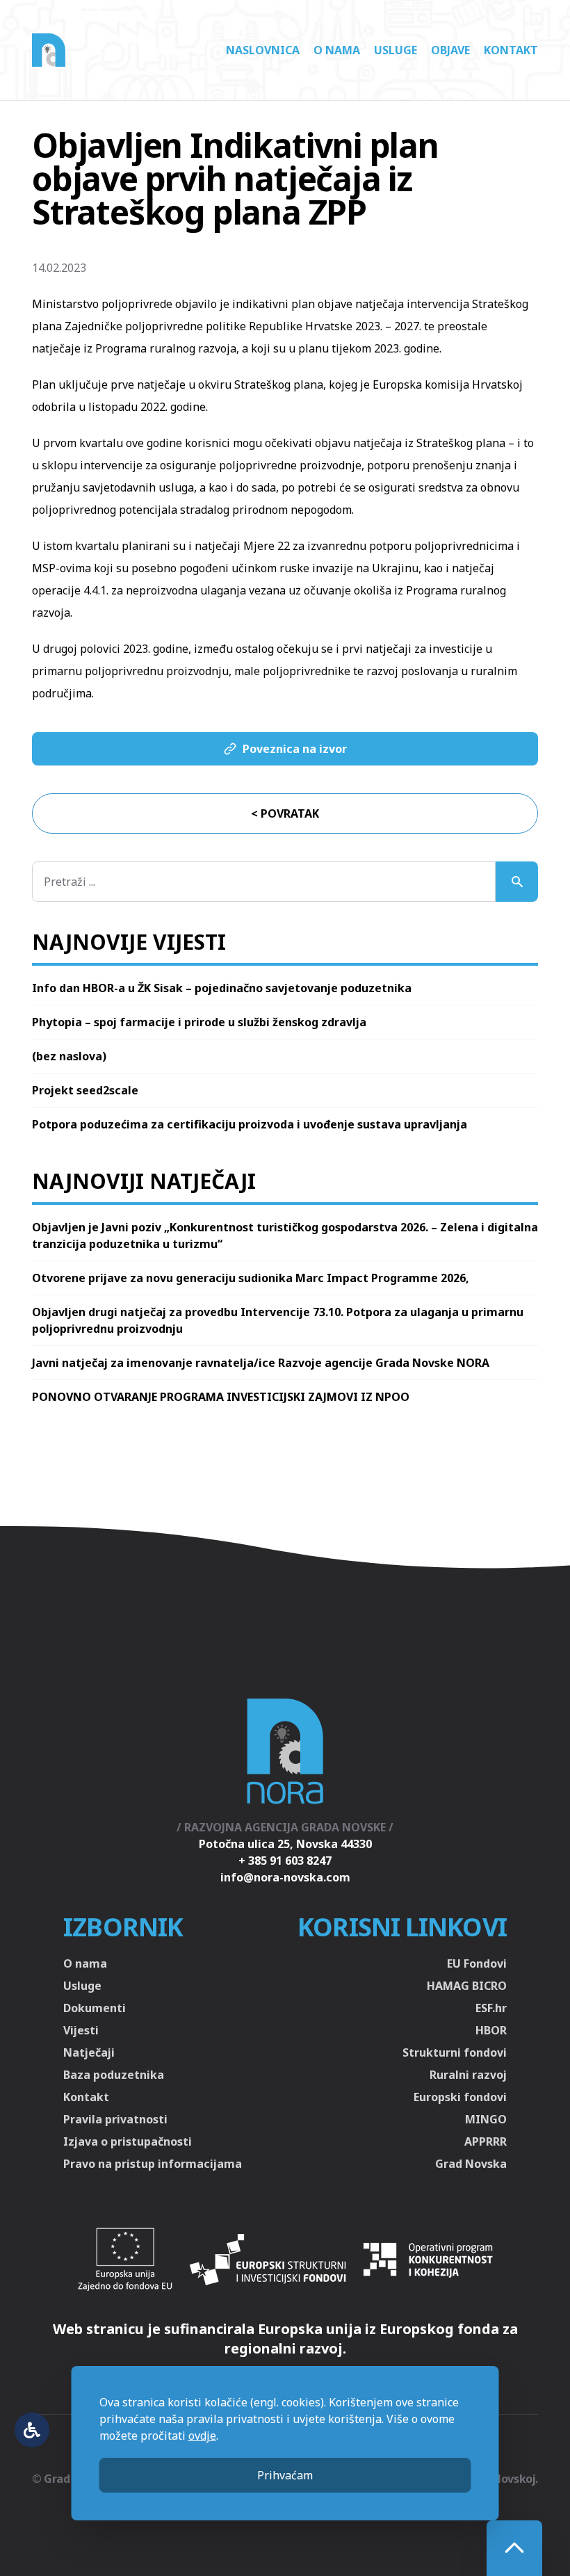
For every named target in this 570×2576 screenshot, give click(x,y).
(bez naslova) (69, 1056)
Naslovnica (263, 50)
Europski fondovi (460, 2097)
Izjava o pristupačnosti (128, 2141)
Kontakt (511, 50)
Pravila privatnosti (115, 2119)
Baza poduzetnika (114, 2075)
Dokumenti (95, 2008)
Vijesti (81, 2030)
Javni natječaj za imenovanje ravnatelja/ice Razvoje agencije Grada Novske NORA (261, 1363)
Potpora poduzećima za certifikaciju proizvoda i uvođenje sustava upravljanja (250, 1124)
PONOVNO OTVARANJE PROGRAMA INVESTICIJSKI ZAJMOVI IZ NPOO (221, 1397)
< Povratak (285, 813)
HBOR (491, 2030)
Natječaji (89, 2052)
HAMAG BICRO (467, 1986)
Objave (450, 50)
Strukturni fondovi (455, 2052)
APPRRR (486, 2141)
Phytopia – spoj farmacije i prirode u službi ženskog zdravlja (199, 1022)
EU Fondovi (477, 1963)
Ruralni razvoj (468, 2075)
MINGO (486, 2119)
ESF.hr (491, 2008)
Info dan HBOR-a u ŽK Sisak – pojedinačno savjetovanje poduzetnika (222, 988)
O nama (337, 50)
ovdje (202, 2436)
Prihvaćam (285, 2475)
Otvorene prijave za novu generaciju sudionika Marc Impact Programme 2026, (251, 1278)
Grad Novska (471, 2164)
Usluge (396, 50)
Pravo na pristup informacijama (153, 2164)
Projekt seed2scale (85, 1090)
